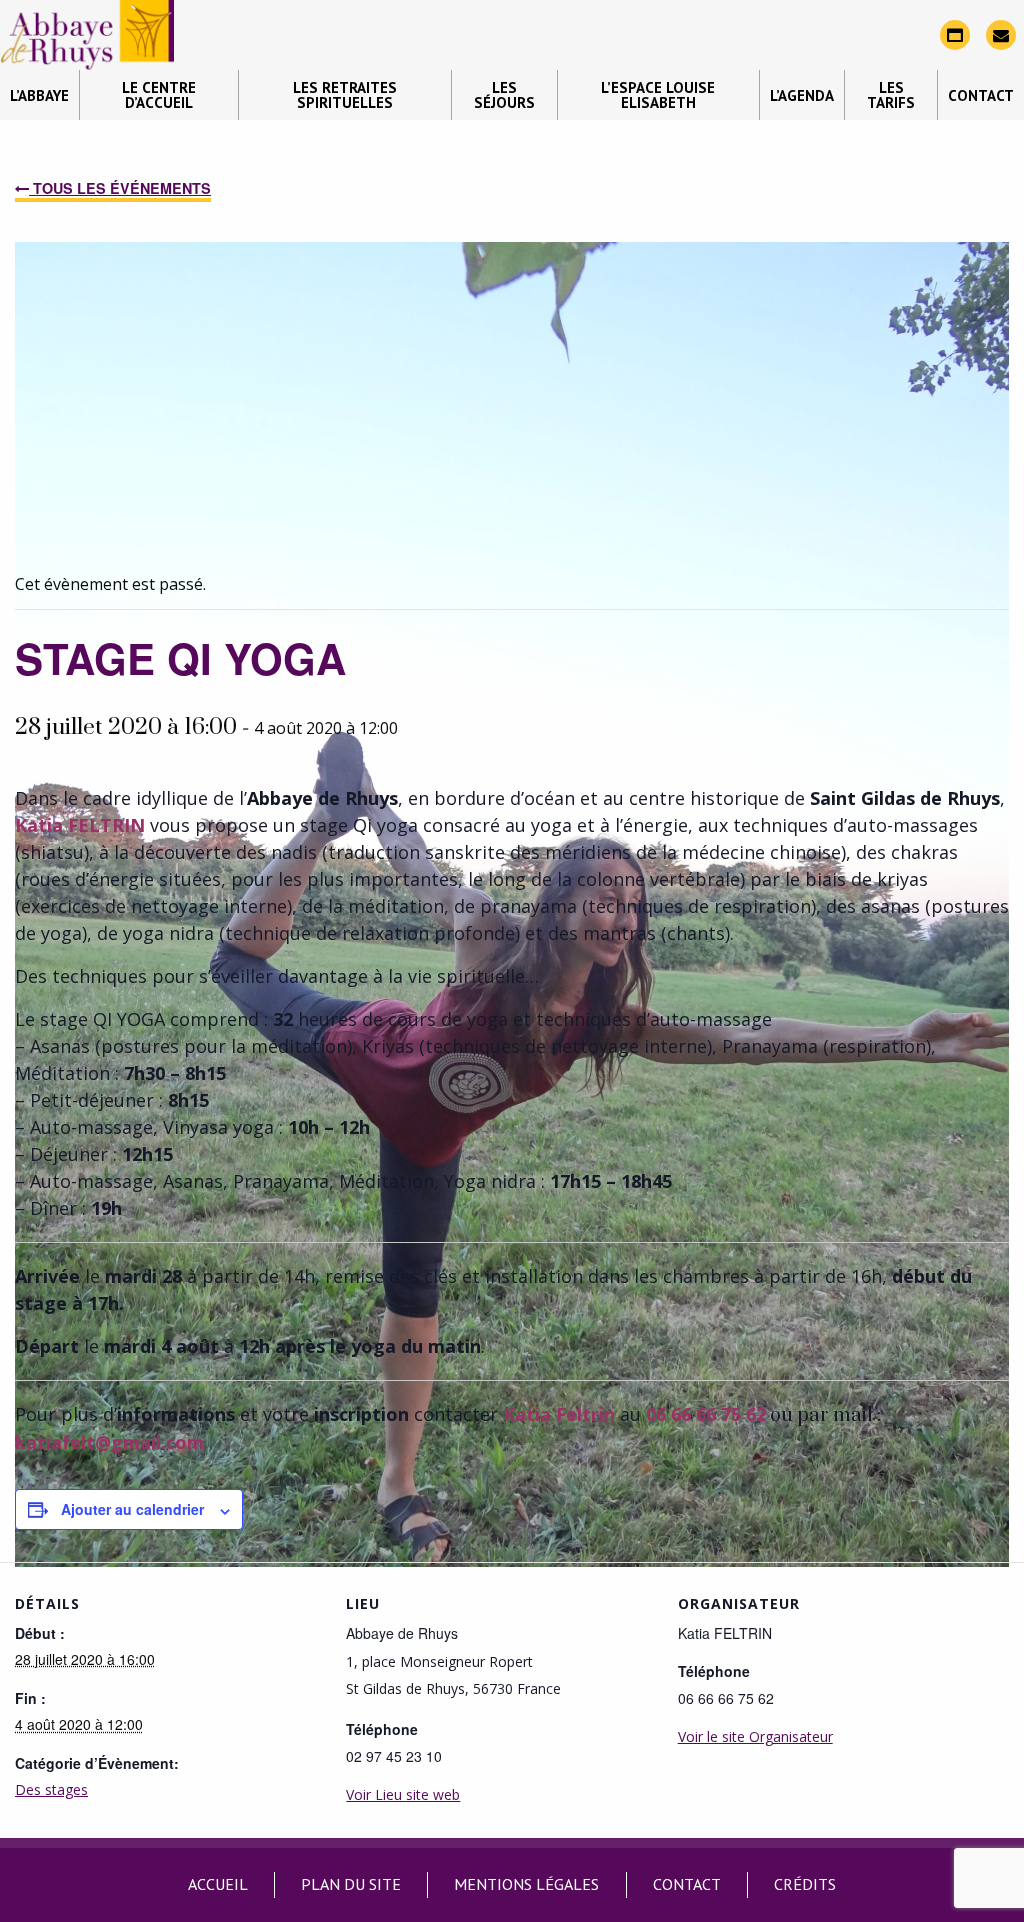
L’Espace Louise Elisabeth (658, 95)
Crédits (805, 1884)
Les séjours (504, 95)
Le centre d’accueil (159, 95)
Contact (981, 95)
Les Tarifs (891, 95)
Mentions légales (526, 1884)
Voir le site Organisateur (755, 1736)
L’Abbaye (39, 95)
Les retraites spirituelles (345, 95)
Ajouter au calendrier (132, 1509)
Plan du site (351, 1884)
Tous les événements (120, 188)
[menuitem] (40, 95)
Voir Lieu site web (403, 1794)
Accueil (218, 1884)
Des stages (51, 1789)
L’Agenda (802, 95)
